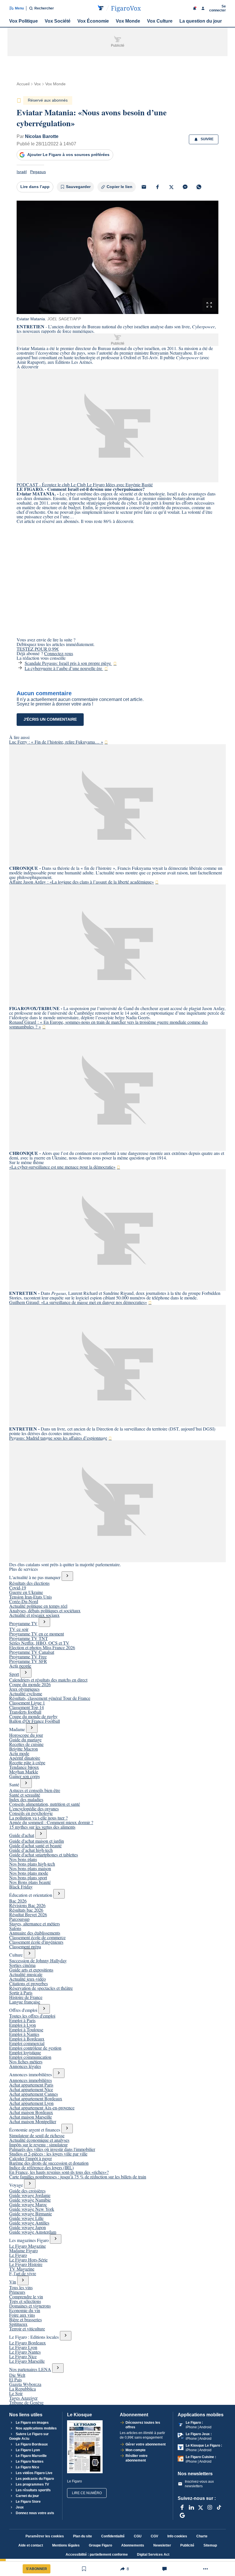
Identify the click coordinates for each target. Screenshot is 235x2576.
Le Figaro (18, 2255)
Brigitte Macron (23, 1749)
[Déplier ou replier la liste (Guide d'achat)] (41, 1834)
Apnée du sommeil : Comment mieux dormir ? (51, 1822)
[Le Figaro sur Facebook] (182, 2507)
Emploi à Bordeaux (27, 2039)
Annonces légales (25, 2066)
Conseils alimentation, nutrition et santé (45, 1804)
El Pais (15, 2380)
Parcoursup (19, 1919)
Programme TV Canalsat (32, 1652)
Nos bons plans (23, 1859)
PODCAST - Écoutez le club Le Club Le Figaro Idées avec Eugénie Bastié (85, 484)
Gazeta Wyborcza (25, 2384)
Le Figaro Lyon (23, 2347)
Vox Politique (23, 21)
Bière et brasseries (26, 2319)
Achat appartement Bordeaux (36, 2098)
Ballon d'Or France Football (35, 1721)
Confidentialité (113, 2536)
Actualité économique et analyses (39, 2140)
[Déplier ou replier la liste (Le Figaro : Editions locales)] (66, 2336)
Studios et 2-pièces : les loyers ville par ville (48, 2154)
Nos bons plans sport (28, 1877)
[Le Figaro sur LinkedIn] (191, 2507)
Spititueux (18, 2324)
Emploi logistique (25, 2052)
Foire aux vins (22, 2315)
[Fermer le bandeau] (221, 64)
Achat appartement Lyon (31, 2103)
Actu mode (19, 1753)
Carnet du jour (27, 2496)
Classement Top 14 (27, 1707)
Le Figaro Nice (23, 2356)
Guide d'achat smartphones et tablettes (44, 1855)
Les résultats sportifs (33, 2490)
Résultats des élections (29, 1583)
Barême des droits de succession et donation (49, 2163)
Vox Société (58, 21)
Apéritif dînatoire (25, 1758)
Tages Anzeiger (23, 2398)
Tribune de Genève (26, 2402)
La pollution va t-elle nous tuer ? (38, 1818)
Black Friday (21, 1887)
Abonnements (133, 2545)
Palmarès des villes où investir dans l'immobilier (52, 2149)
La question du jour (201, 21)
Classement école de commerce (37, 1937)
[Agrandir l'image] (209, 305)
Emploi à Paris (22, 2020)
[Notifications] (195, 8)
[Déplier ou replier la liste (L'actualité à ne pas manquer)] (67, 1576)
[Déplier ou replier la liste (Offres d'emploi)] (44, 2009)
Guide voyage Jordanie (30, 2195)
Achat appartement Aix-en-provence (42, 2108)
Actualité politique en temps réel (38, 1606)
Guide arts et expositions (31, 1970)
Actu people (20, 1666)
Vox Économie (93, 21)
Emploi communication (30, 2057)
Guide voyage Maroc (28, 2204)
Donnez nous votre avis (35, 2513)
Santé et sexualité (25, 1795)
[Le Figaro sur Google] (182, 2515)
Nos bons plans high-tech (32, 1864)
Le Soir (16, 2393)
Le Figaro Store (28, 2502)
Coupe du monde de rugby (33, 1716)
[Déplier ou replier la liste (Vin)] (23, 2280)
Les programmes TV (32, 2484)
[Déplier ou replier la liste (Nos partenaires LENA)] (58, 2368)
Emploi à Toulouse (26, 2029)
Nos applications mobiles (36, 2428)
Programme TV (23, 1623)
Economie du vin (25, 2310)
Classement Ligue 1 (27, 1703)
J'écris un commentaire (50, 719)
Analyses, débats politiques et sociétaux (45, 1610)
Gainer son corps (25, 1776)
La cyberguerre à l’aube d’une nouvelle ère (64, 668)
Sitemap (210, 2545)
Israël (22, 172)
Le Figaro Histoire (26, 2264)
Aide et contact (31, 2545)
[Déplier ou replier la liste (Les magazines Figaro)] (56, 2239)
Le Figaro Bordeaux (28, 2343)
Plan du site (83, 2536)
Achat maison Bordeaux (31, 2112)
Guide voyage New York (32, 2209)
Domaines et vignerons (30, 2306)
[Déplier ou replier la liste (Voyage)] (30, 2184)
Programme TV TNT (29, 1638)
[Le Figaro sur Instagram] (210, 2507)
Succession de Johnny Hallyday (38, 1960)
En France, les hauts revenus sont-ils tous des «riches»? (59, 2172)
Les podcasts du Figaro (34, 2479)
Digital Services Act (153, 2555)
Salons (15, 1928)
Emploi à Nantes (24, 2034)
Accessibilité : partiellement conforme (97, 2555)
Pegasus (38, 172)
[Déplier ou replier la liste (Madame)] (32, 1728)
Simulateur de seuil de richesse (37, 2135)
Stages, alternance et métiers (35, 1924)
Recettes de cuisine (26, 1744)
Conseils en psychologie (31, 1813)
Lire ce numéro (87, 2493)
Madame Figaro (23, 2250)
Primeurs (17, 2292)
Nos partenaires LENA (30, 2369)
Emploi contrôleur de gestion (35, 2048)
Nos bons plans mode (29, 1873)
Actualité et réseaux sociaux (34, 1615)
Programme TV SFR (28, 1661)
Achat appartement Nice (31, 2089)
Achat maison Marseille (31, 2117)
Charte (202, 2536)
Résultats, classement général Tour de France (50, 1698)
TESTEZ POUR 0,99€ (38, 649)
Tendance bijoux (24, 1767)
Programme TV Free (28, 1657)
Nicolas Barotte (42, 136)
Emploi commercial (27, 2043)
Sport (14, 1674)
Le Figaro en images (32, 2423)
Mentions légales (66, 2545)
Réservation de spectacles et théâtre (41, 1988)
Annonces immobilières (31, 2080)
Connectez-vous (59, 653)
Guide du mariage (25, 1740)
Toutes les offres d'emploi (32, 2016)
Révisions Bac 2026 (27, 1905)
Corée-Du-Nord (24, 1601)
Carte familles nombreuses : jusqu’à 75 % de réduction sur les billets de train (78, 2177)
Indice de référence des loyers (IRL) (41, 2167)
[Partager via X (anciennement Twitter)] (171, 187)
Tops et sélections (25, 2301)
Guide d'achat (22, 1835)
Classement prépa (25, 1946)
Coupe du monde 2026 (30, 1684)
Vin (13, 2282)
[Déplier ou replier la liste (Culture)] (30, 1954)
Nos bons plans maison (30, 1868)
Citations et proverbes (29, 1983)
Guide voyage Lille (26, 2218)
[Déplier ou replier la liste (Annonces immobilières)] (59, 2073)
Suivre (207, 139)
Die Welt (17, 2375)
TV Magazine (22, 2269)
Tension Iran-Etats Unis (31, 1597)
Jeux (19, 2507)
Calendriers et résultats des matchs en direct (48, 1680)
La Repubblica (22, 2389)
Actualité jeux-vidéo (28, 1979)
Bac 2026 (18, 1901)
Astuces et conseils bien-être (35, 1790)
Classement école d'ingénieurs (36, 1942)
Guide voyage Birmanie (31, 2213)
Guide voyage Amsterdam (33, 2232)
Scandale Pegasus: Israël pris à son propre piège (68, 663)
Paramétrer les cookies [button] (45, 2536)
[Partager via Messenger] (185, 187)
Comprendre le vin (26, 2297)
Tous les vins (21, 2287)
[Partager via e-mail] (144, 187)
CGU (138, 2536)
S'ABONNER (37, 2569)
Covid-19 (18, 1588)
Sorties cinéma (22, 1965)
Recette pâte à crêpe (27, 1762)
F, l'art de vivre (23, 2273)
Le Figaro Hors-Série (28, 2260)
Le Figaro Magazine (28, 2246)
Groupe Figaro (100, 2545)
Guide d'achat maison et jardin (37, 1841)
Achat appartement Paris (31, 2085)
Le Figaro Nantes (25, 2352)
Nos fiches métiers (26, 2062)
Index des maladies (26, 1799)
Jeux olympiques (24, 1689)
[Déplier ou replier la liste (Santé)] (26, 1783)
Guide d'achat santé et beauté (35, 1845)
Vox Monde (128, 21)
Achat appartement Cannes (34, 2094)
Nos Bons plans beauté (30, 1882)
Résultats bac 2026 (26, 1910)
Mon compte (136, 2450)
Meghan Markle (24, 1772)
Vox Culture (160, 21)
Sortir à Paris (21, 1993)
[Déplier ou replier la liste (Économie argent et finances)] (67, 2128)
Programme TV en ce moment (37, 1634)
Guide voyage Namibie (30, 2200)
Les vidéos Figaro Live (34, 2473)
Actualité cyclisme (26, 1693)
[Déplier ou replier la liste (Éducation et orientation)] (59, 1894)
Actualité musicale (26, 1974)
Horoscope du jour (26, 1735)
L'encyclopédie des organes (34, 1808)
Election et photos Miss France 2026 (42, 1647)
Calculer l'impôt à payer (31, 2158)
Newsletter (162, 2545)
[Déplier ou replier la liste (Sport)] (26, 1673)
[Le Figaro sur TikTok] (219, 2507)
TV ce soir (19, 1629)
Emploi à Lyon (22, 2025)
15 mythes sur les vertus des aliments (42, 1827)
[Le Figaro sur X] (201, 2507)
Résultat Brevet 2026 (28, 1914)
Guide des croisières (27, 2191)
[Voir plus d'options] (205, 2569)
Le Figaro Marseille (27, 2361)
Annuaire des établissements (35, 1933)
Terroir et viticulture (27, 2329)
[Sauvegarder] (84, 2569)
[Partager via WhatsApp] (199, 187)
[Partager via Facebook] (158, 187)
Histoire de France (26, 1997)
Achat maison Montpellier (33, 2121)
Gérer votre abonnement (146, 2444)
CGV (154, 2536)
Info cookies (177, 2536)
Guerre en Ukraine (26, 1592)
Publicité (187, 2545)
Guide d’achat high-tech (31, 1850)
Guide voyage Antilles (29, 2223)
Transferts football (25, 1712)
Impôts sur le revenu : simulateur (38, 2145)
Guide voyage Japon (28, 2227)
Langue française (25, 2002)
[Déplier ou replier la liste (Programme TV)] (44, 1622)
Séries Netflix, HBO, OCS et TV (39, 1643)
